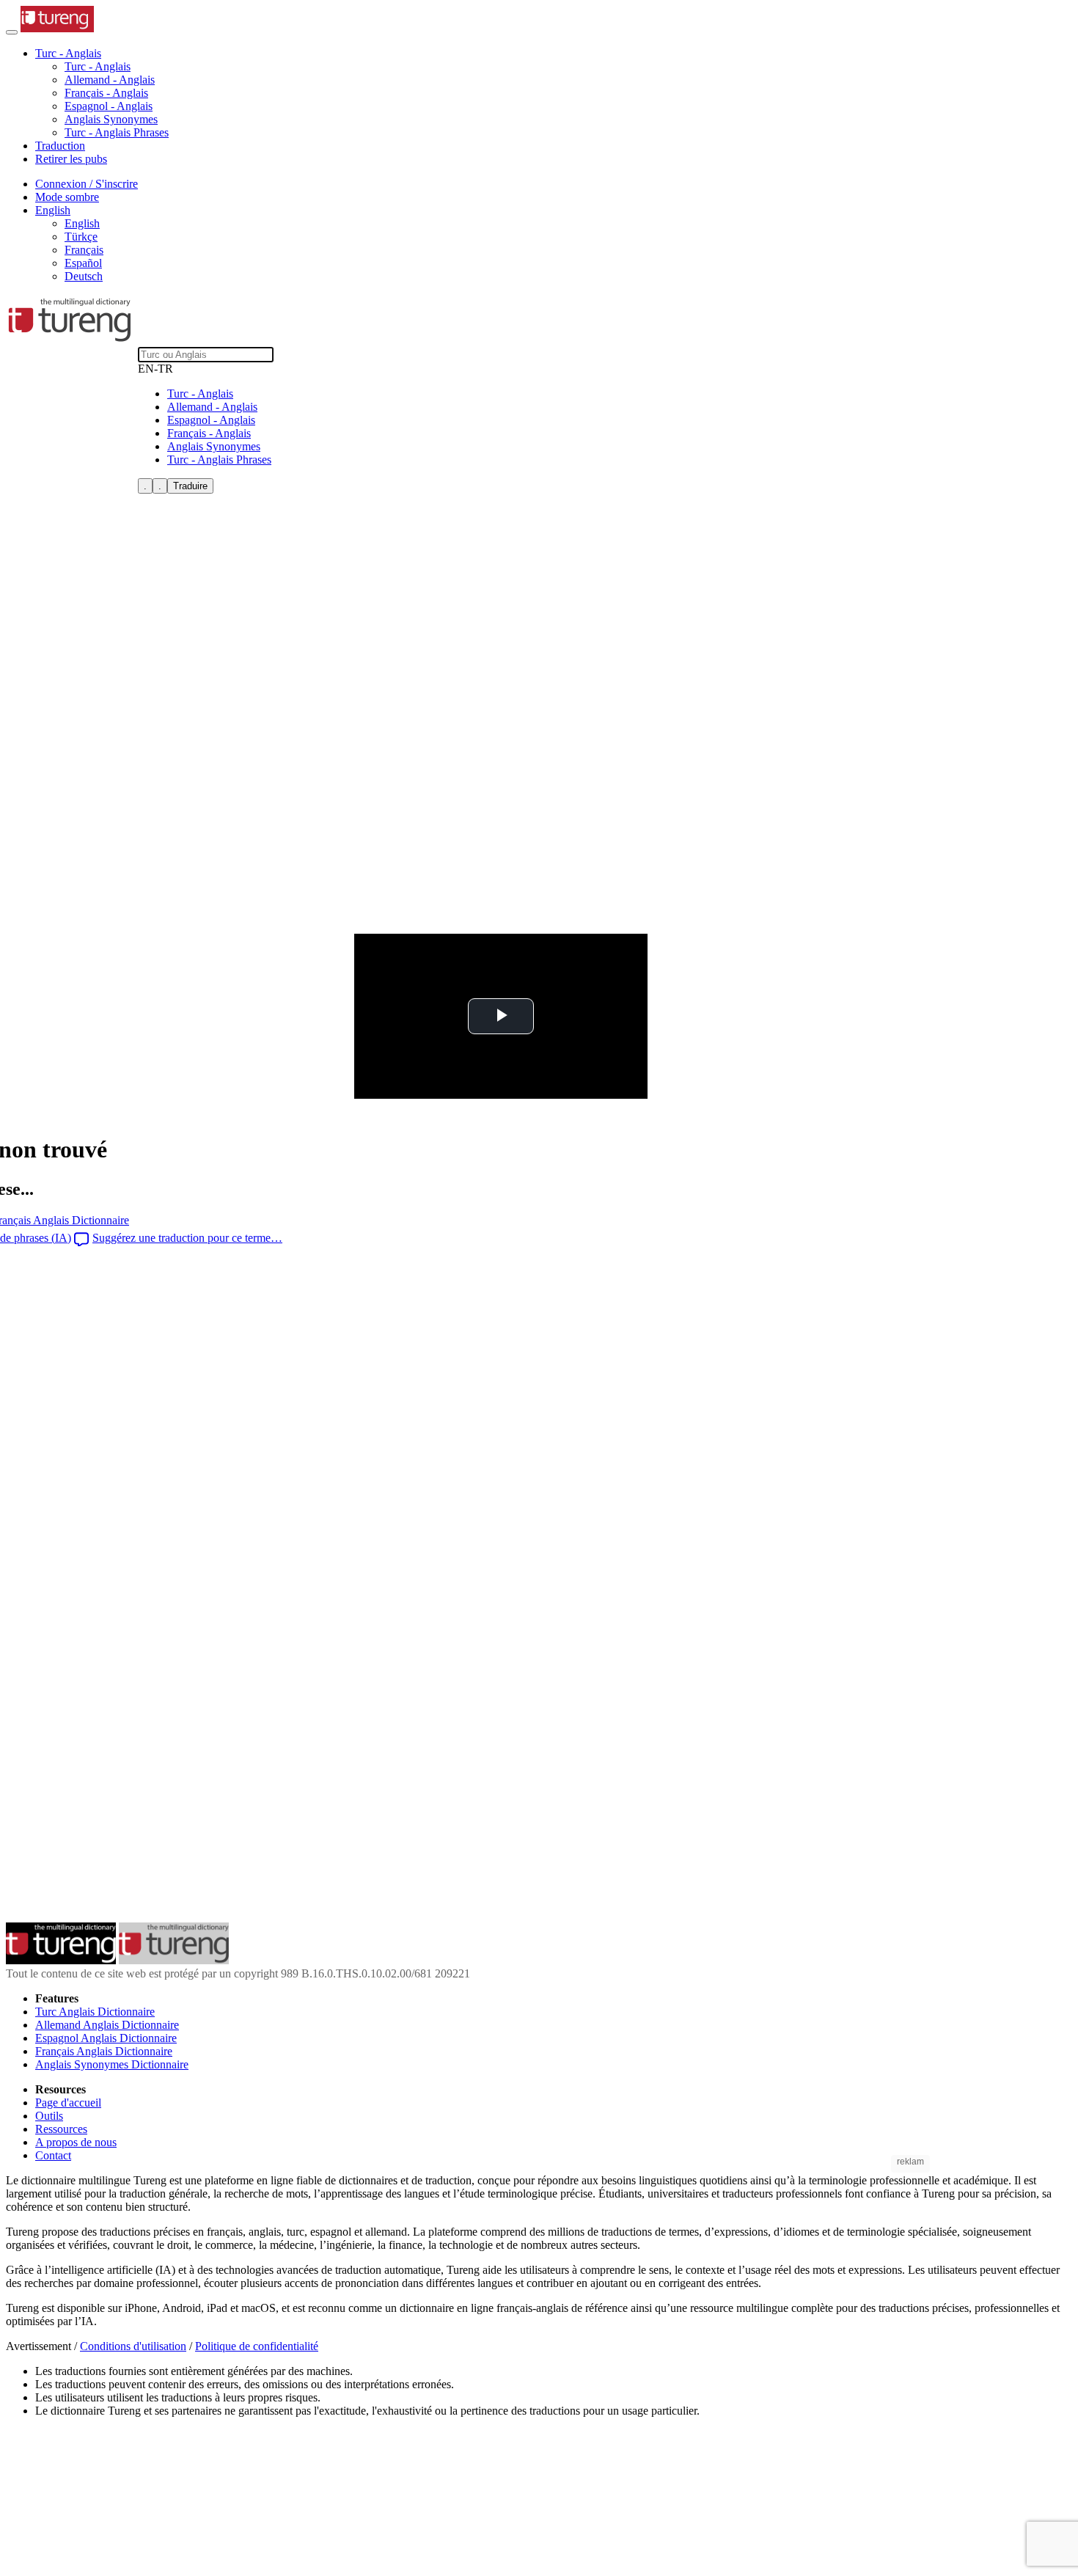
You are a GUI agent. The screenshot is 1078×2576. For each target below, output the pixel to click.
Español (83, 263)
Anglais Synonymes (111, 119)
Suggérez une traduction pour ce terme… (187, 1238)
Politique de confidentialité (257, 2346)
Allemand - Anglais (110, 80)
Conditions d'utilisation (133, 2346)
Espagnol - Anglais (109, 106)
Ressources (61, 2129)
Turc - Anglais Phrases (117, 132)
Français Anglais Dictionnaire (104, 2051)
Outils (49, 2116)
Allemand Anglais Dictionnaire (107, 2025)
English (82, 223)
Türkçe (81, 237)
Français (84, 250)
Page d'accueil (68, 2103)
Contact (53, 2155)
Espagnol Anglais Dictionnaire (106, 2038)
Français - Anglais (106, 93)
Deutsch (84, 276)
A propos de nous (76, 2142)
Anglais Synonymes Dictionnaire (112, 2064)
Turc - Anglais (98, 66)
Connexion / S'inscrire (87, 184)
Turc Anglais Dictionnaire (95, 2012)
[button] (68, 53)
